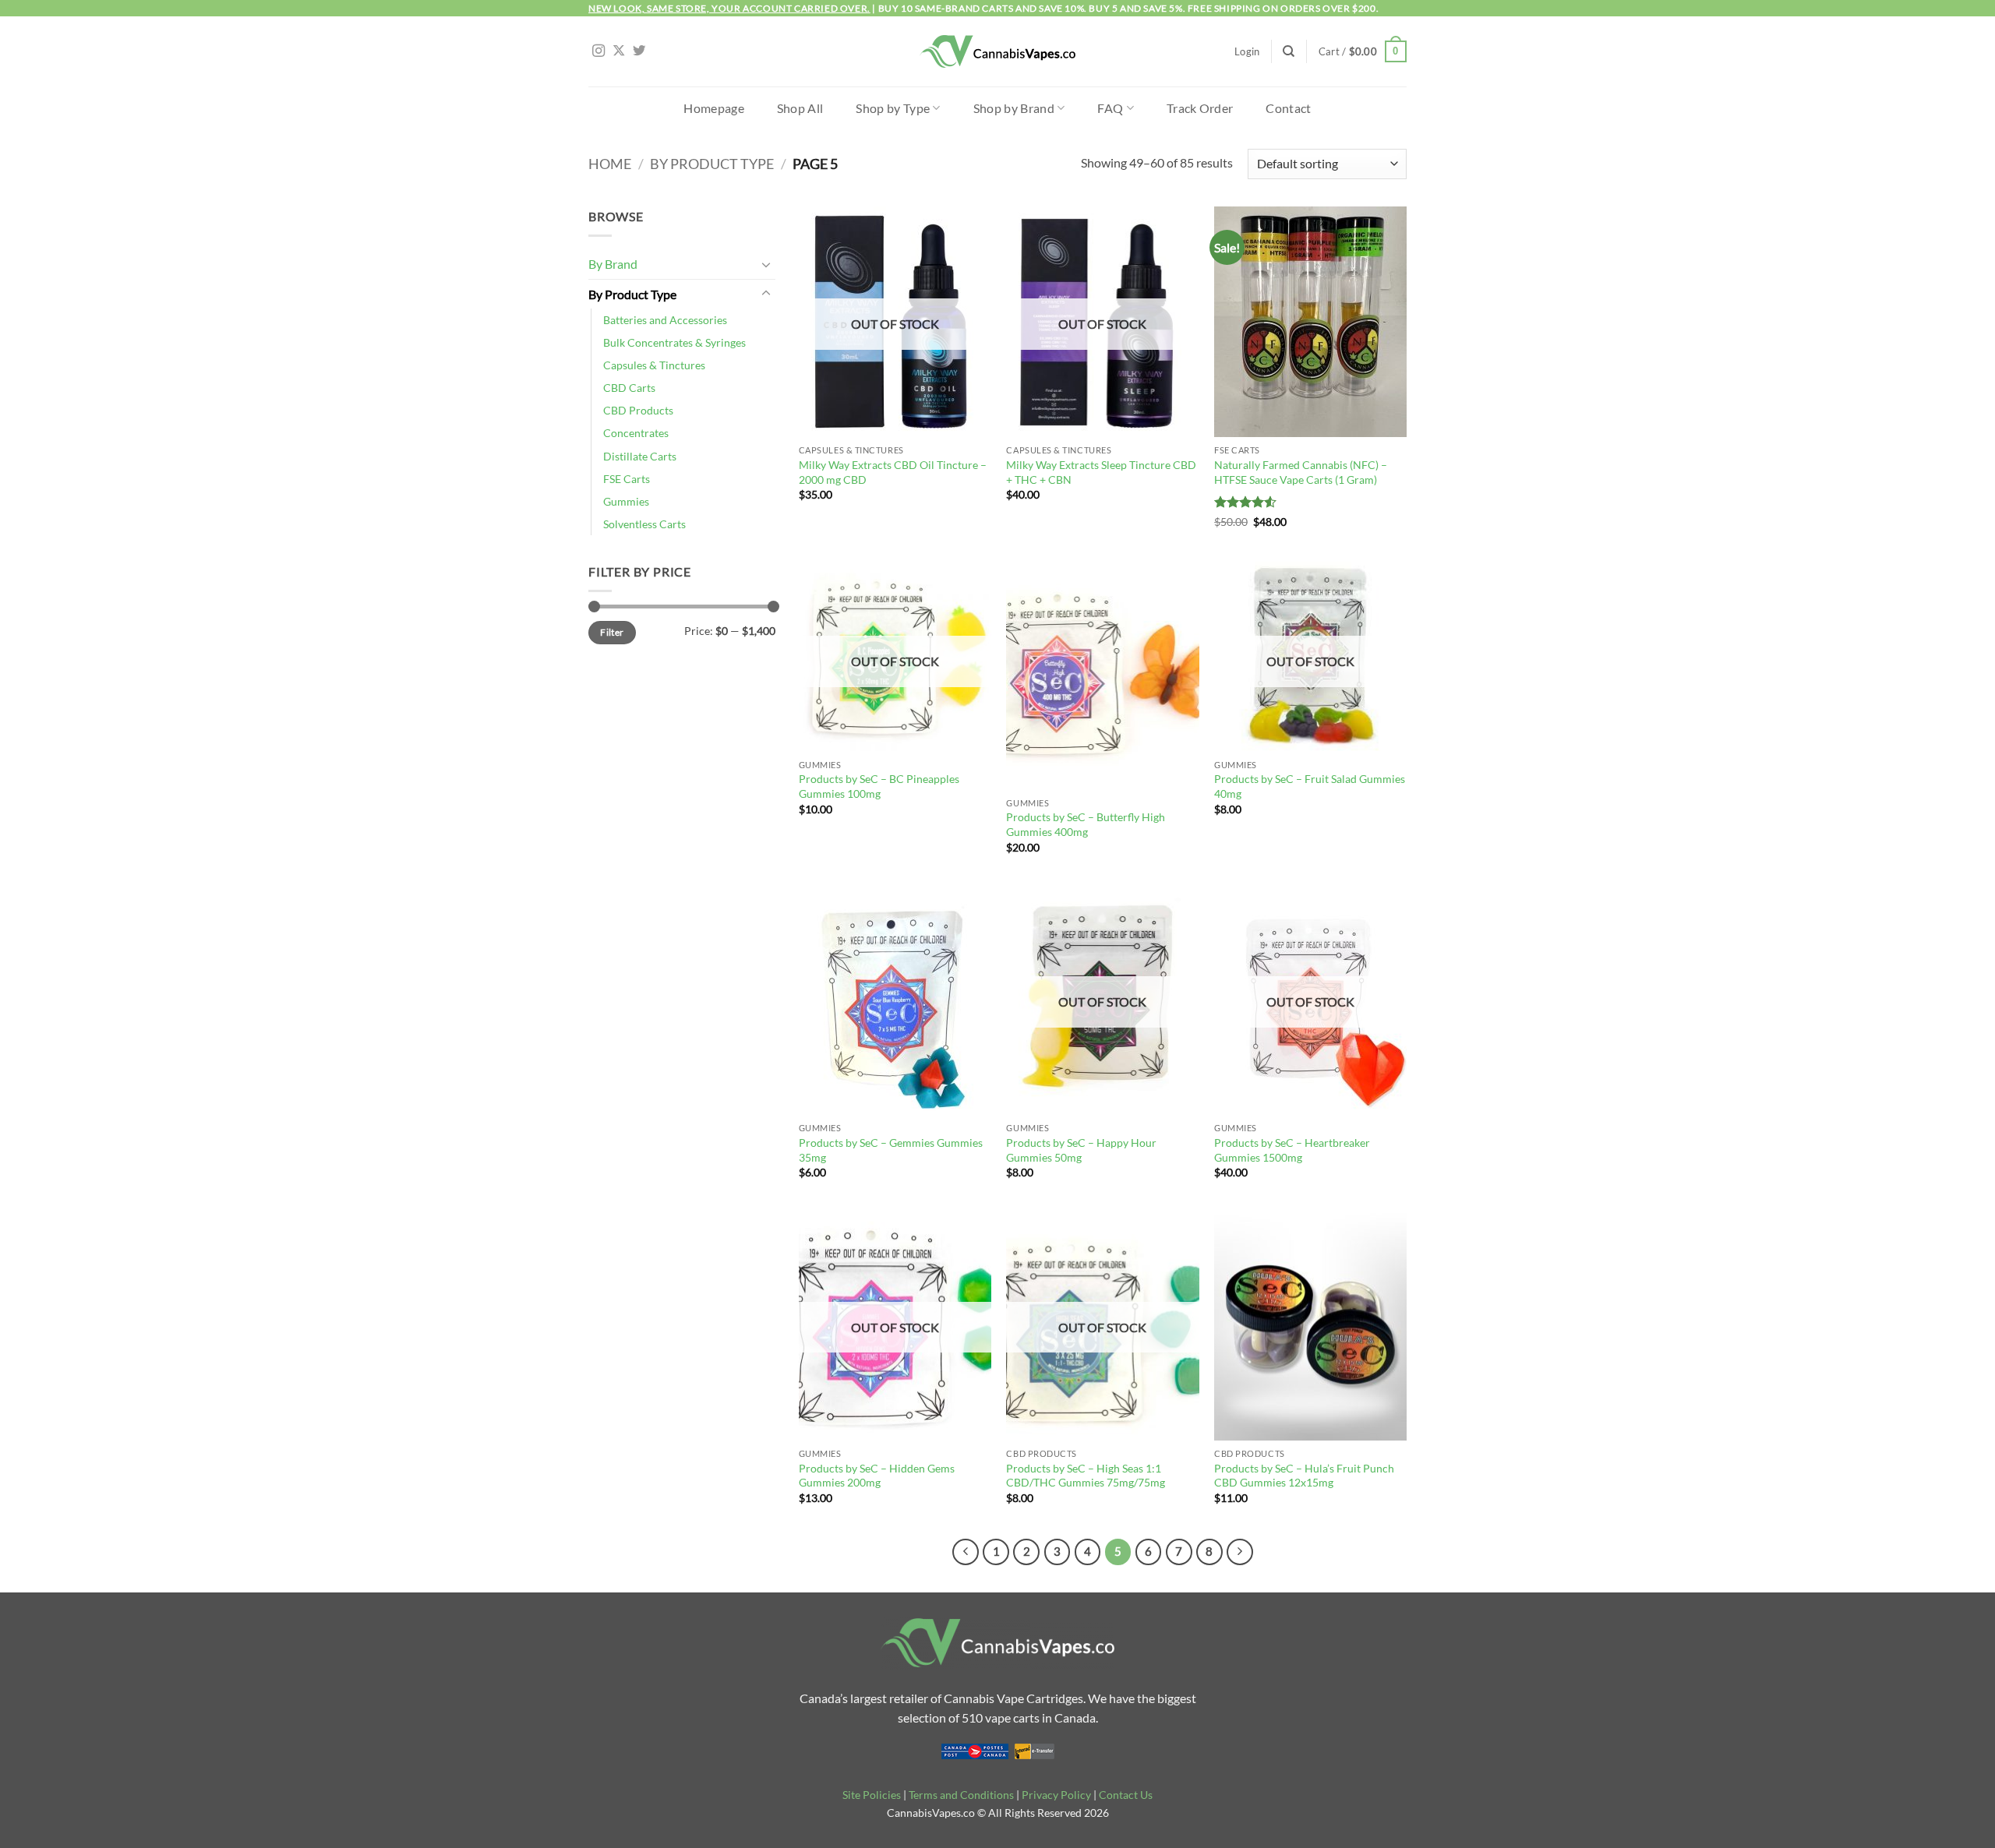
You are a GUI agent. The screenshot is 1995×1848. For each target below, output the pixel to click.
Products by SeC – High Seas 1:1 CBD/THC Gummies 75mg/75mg (1086, 1476)
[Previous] (966, 1552)
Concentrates (636, 433)
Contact (1288, 108)
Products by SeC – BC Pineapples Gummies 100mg (879, 786)
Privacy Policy (1056, 1795)
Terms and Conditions (961, 1795)
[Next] (1240, 1552)
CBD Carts (629, 388)
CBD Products (638, 410)
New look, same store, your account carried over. (729, 8)
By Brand (613, 264)
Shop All (800, 108)
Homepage (714, 108)
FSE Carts (627, 479)
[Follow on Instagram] (598, 51)
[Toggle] (766, 264)
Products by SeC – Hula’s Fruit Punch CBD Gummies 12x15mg (1304, 1476)
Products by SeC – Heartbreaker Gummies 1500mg (1292, 1150)
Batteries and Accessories (665, 320)
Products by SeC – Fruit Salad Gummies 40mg (1310, 786)
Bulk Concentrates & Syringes (674, 342)
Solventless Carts (644, 524)
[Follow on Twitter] (639, 51)
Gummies (626, 501)
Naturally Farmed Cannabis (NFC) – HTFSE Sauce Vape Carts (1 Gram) (1301, 472)
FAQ (1110, 108)
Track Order (1200, 108)
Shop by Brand (1014, 108)
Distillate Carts (640, 456)
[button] (1247, 51)
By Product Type (712, 164)
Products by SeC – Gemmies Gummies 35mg (891, 1150)
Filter (612, 632)
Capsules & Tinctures (654, 365)
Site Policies (872, 1795)
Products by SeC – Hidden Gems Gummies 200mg (877, 1476)
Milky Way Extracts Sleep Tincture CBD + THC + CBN (1101, 472)
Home (610, 164)
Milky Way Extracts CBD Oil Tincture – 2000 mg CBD (893, 472)
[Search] (1289, 51)
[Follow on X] (619, 51)
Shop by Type (893, 108)
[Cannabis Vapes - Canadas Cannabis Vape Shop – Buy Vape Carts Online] (997, 52)
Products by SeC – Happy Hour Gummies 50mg (1081, 1150)
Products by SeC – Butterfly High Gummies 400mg (1086, 824)
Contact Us (1126, 1795)
